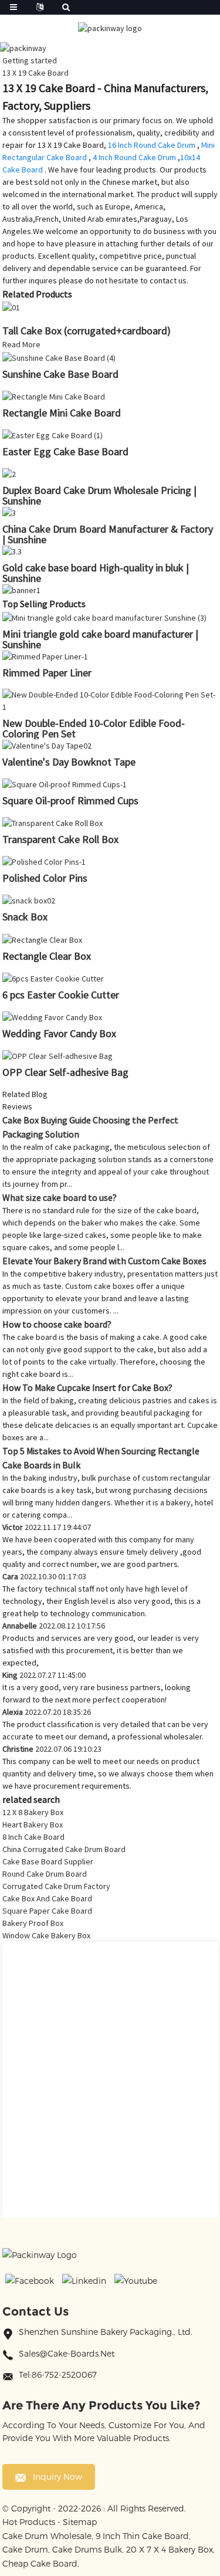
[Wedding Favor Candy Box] (52, 1017)
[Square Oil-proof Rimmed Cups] (65, 784)
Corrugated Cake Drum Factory (56, 1886)
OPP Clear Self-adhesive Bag (65, 1072)
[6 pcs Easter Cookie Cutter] (53, 978)
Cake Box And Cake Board (47, 1898)
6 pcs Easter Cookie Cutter (61, 995)
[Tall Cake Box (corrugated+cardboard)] (11, 307)
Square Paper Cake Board (47, 1911)
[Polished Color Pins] (44, 861)
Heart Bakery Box (33, 1824)
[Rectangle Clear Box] (42, 939)
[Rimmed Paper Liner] (45, 656)
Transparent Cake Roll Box (60, 839)
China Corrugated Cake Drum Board (64, 1849)
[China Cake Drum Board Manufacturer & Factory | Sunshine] (9, 512)
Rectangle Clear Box (47, 956)
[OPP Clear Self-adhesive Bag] (57, 1055)
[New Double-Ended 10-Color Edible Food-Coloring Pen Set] (110, 700)
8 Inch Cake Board (33, 1837)
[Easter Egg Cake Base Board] (53, 435)
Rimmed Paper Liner (47, 673)
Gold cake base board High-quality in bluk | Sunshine (96, 573)
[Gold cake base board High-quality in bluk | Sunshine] (12, 551)
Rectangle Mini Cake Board (62, 413)
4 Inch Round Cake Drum (134, 157)
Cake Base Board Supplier (48, 1861)
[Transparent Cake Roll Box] (53, 822)
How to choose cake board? (57, 1324)
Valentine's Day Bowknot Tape (69, 762)
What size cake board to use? (60, 1197)
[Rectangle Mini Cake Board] (54, 396)
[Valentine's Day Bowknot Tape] (47, 745)
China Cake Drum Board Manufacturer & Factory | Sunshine (108, 534)
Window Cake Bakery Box (46, 1935)
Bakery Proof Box (33, 1923)
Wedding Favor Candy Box (59, 1033)
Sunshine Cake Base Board (60, 374)
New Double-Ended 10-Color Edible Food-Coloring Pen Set (94, 728)
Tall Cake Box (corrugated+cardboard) (87, 331)
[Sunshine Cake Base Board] (59, 357)
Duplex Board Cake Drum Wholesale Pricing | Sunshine (99, 495)
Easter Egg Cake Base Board (65, 451)
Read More (21, 344)
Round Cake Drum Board (45, 1874)
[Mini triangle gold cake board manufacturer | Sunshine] (104, 617)
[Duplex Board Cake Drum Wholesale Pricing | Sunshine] (9, 473)
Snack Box (25, 917)
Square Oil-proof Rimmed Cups (70, 800)
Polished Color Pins (45, 878)
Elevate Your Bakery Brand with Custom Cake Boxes (104, 1261)
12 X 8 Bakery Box (33, 1812)
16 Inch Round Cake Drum (152, 145)
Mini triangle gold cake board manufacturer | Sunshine (100, 639)
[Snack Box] (29, 900)
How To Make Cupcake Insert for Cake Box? (87, 1387)
